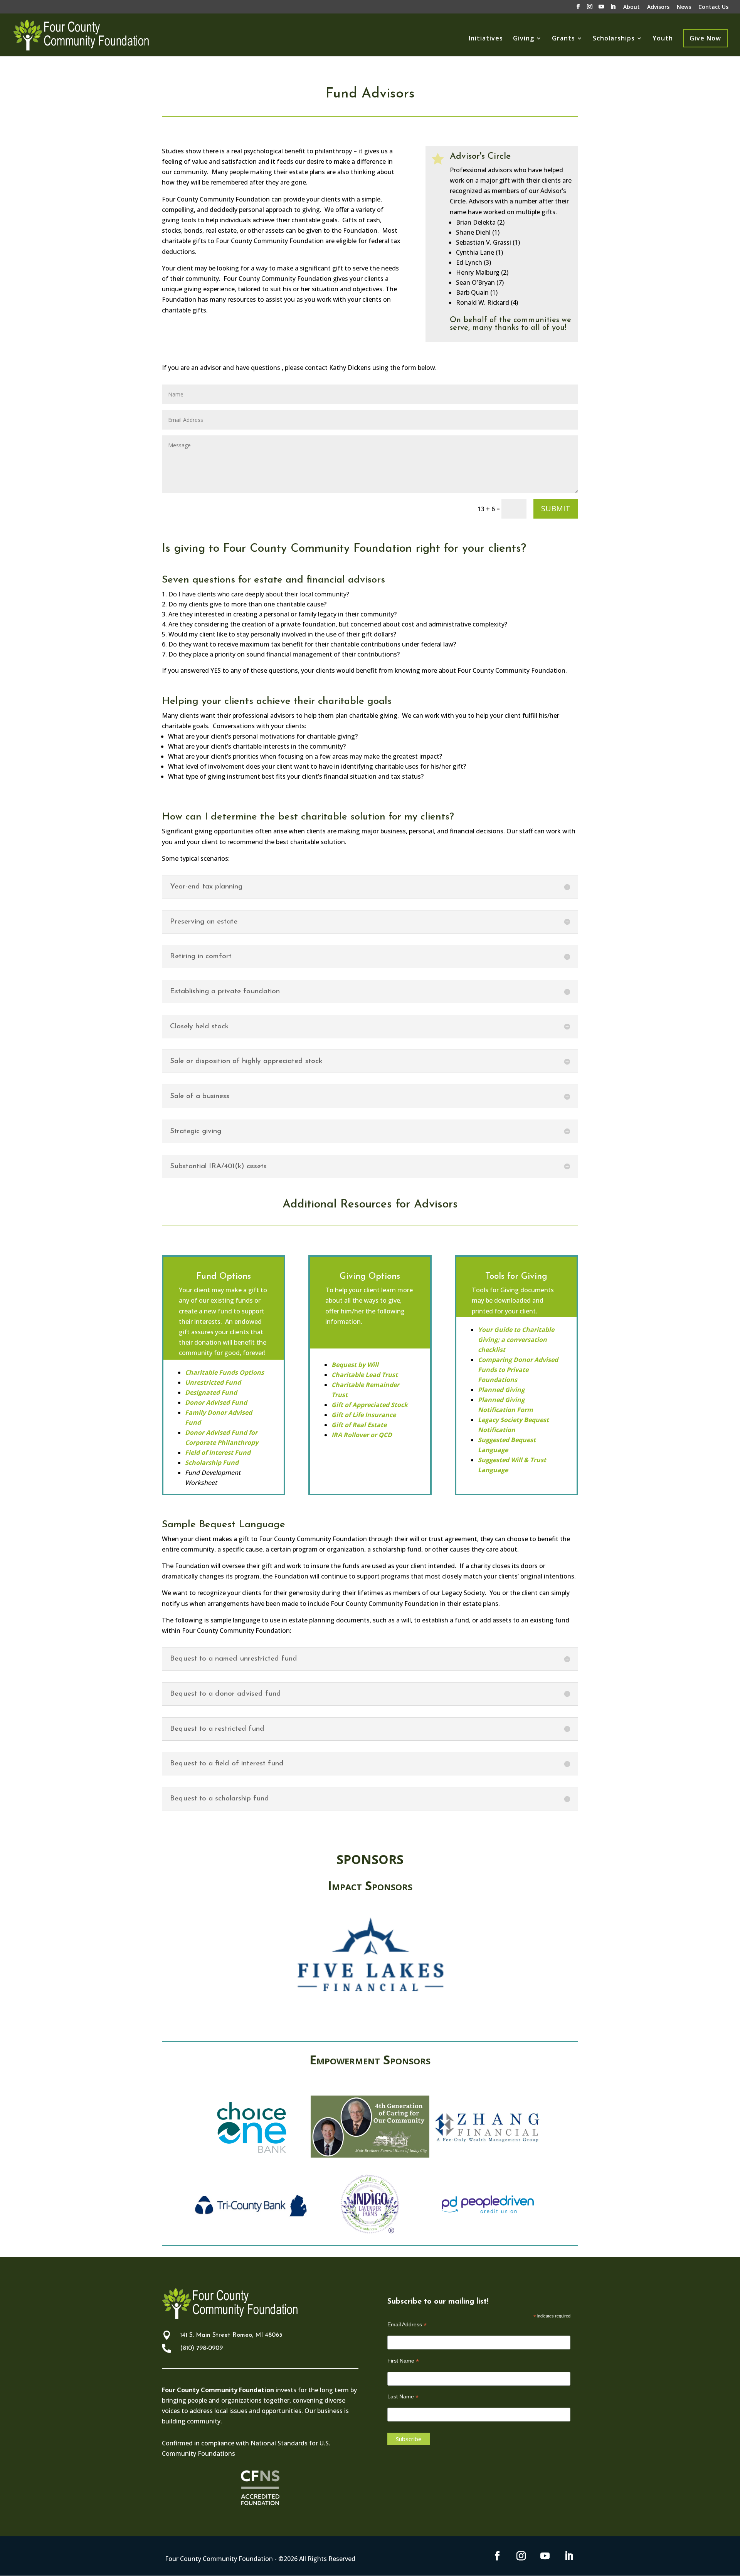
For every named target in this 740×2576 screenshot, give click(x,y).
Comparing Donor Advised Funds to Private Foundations (518, 1370)
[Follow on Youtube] (545, 2556)
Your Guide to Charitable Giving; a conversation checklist (516, 1340)
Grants (563, 39)
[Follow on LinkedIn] (569, 2556)
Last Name (403, 2397)
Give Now (705, 38)
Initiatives (486, 39)
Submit (556, 508)
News (684, 7)
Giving (524, 39)
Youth (663, 39)
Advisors (658, 7)
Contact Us (713, 7)
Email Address (407, 2325)
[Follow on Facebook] (497, 2556)
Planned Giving (501, 1390)
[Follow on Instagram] (521, 2556)
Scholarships (614, 39)
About (632, 7)
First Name (403, 2361)
